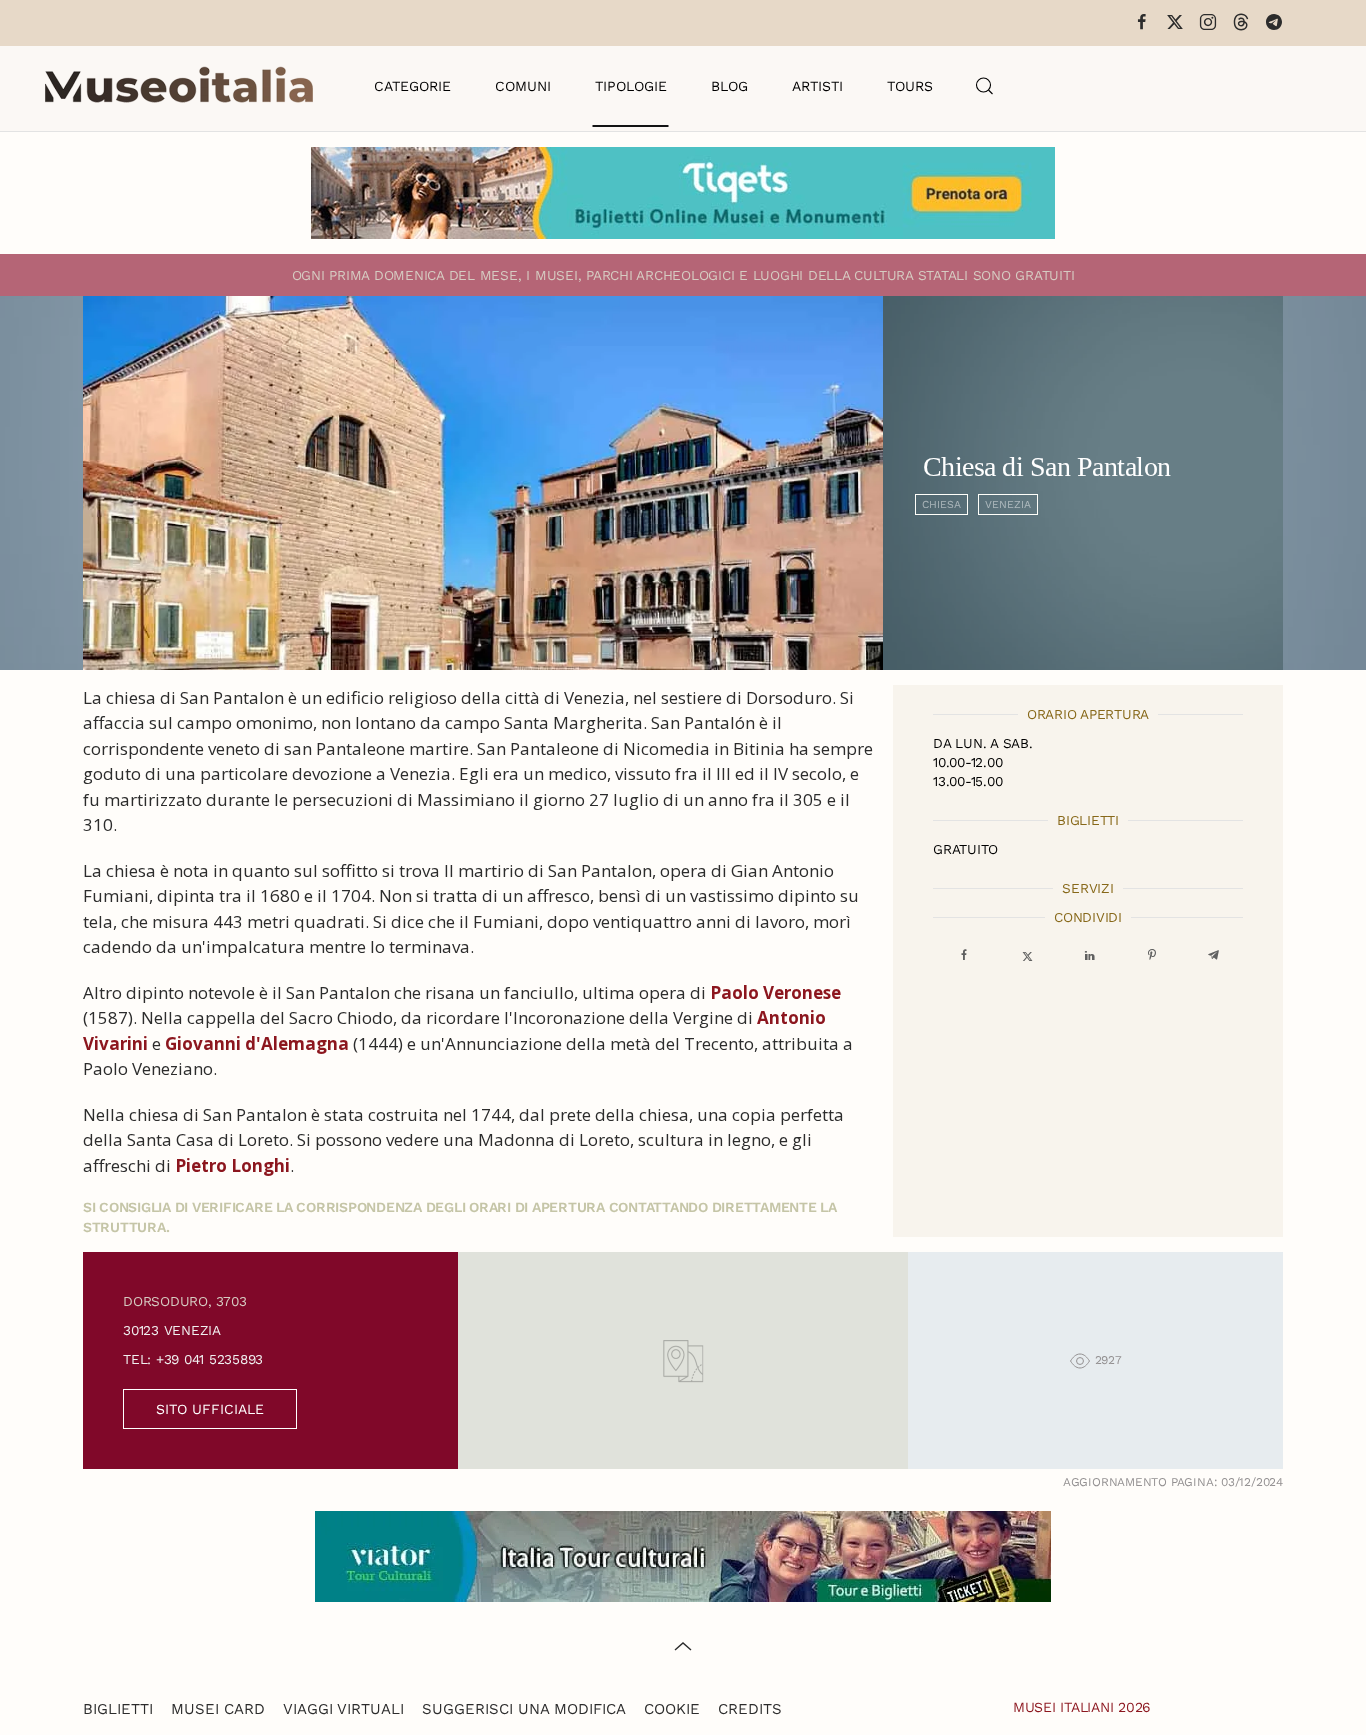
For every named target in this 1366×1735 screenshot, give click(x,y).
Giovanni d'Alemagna (257, 1043)
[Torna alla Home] (179, 86)
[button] (985, 86)
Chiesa (941, 504)
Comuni (523, 86)
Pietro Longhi (232, 1165)
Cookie (672, 1709)
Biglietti (118, 1709)
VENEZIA (1008, 504)
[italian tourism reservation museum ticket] (683, 193)
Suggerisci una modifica (524, 1709)
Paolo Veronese (775, 992)
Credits (750, 1709)
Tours (910, 86)
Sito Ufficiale (210, 1409)
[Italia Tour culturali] (683, 1554)
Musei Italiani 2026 (1082, 1707)
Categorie (412, 86)
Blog (729, 86)
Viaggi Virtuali (343, 1709)
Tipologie (631, 86)
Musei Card (218, 1709)
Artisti (817, 86)
